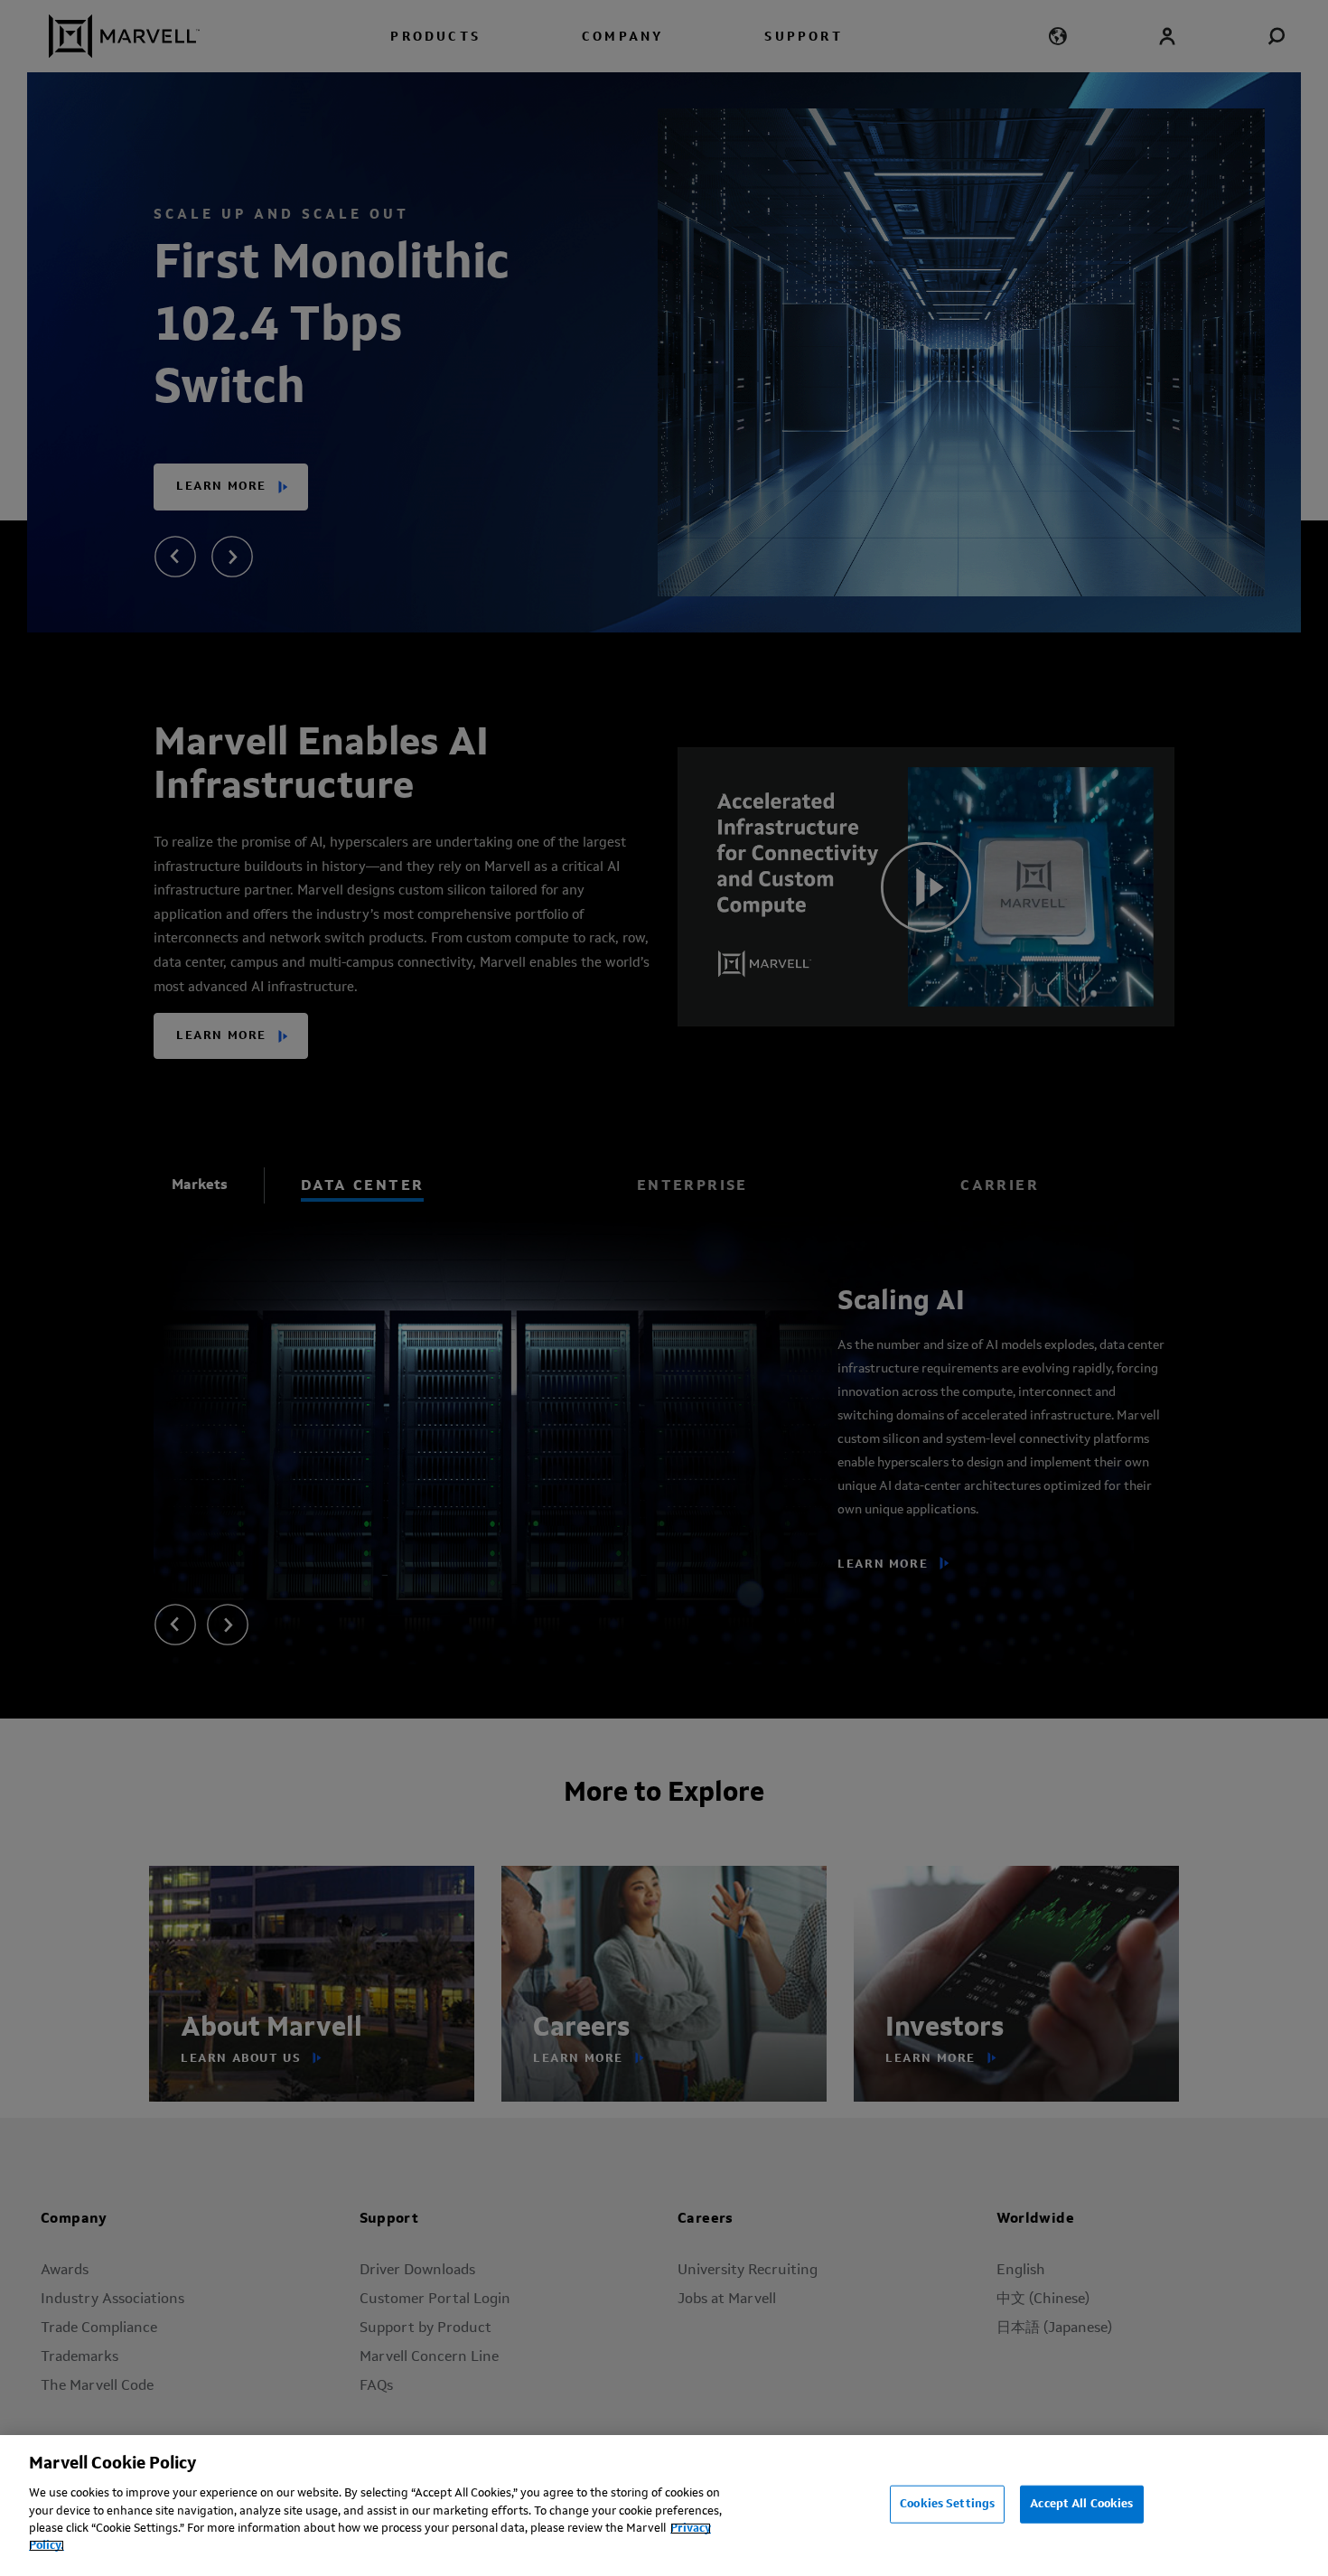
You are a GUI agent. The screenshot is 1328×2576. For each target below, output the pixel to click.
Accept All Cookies (1081, 2504)
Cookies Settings (947, 2504)
